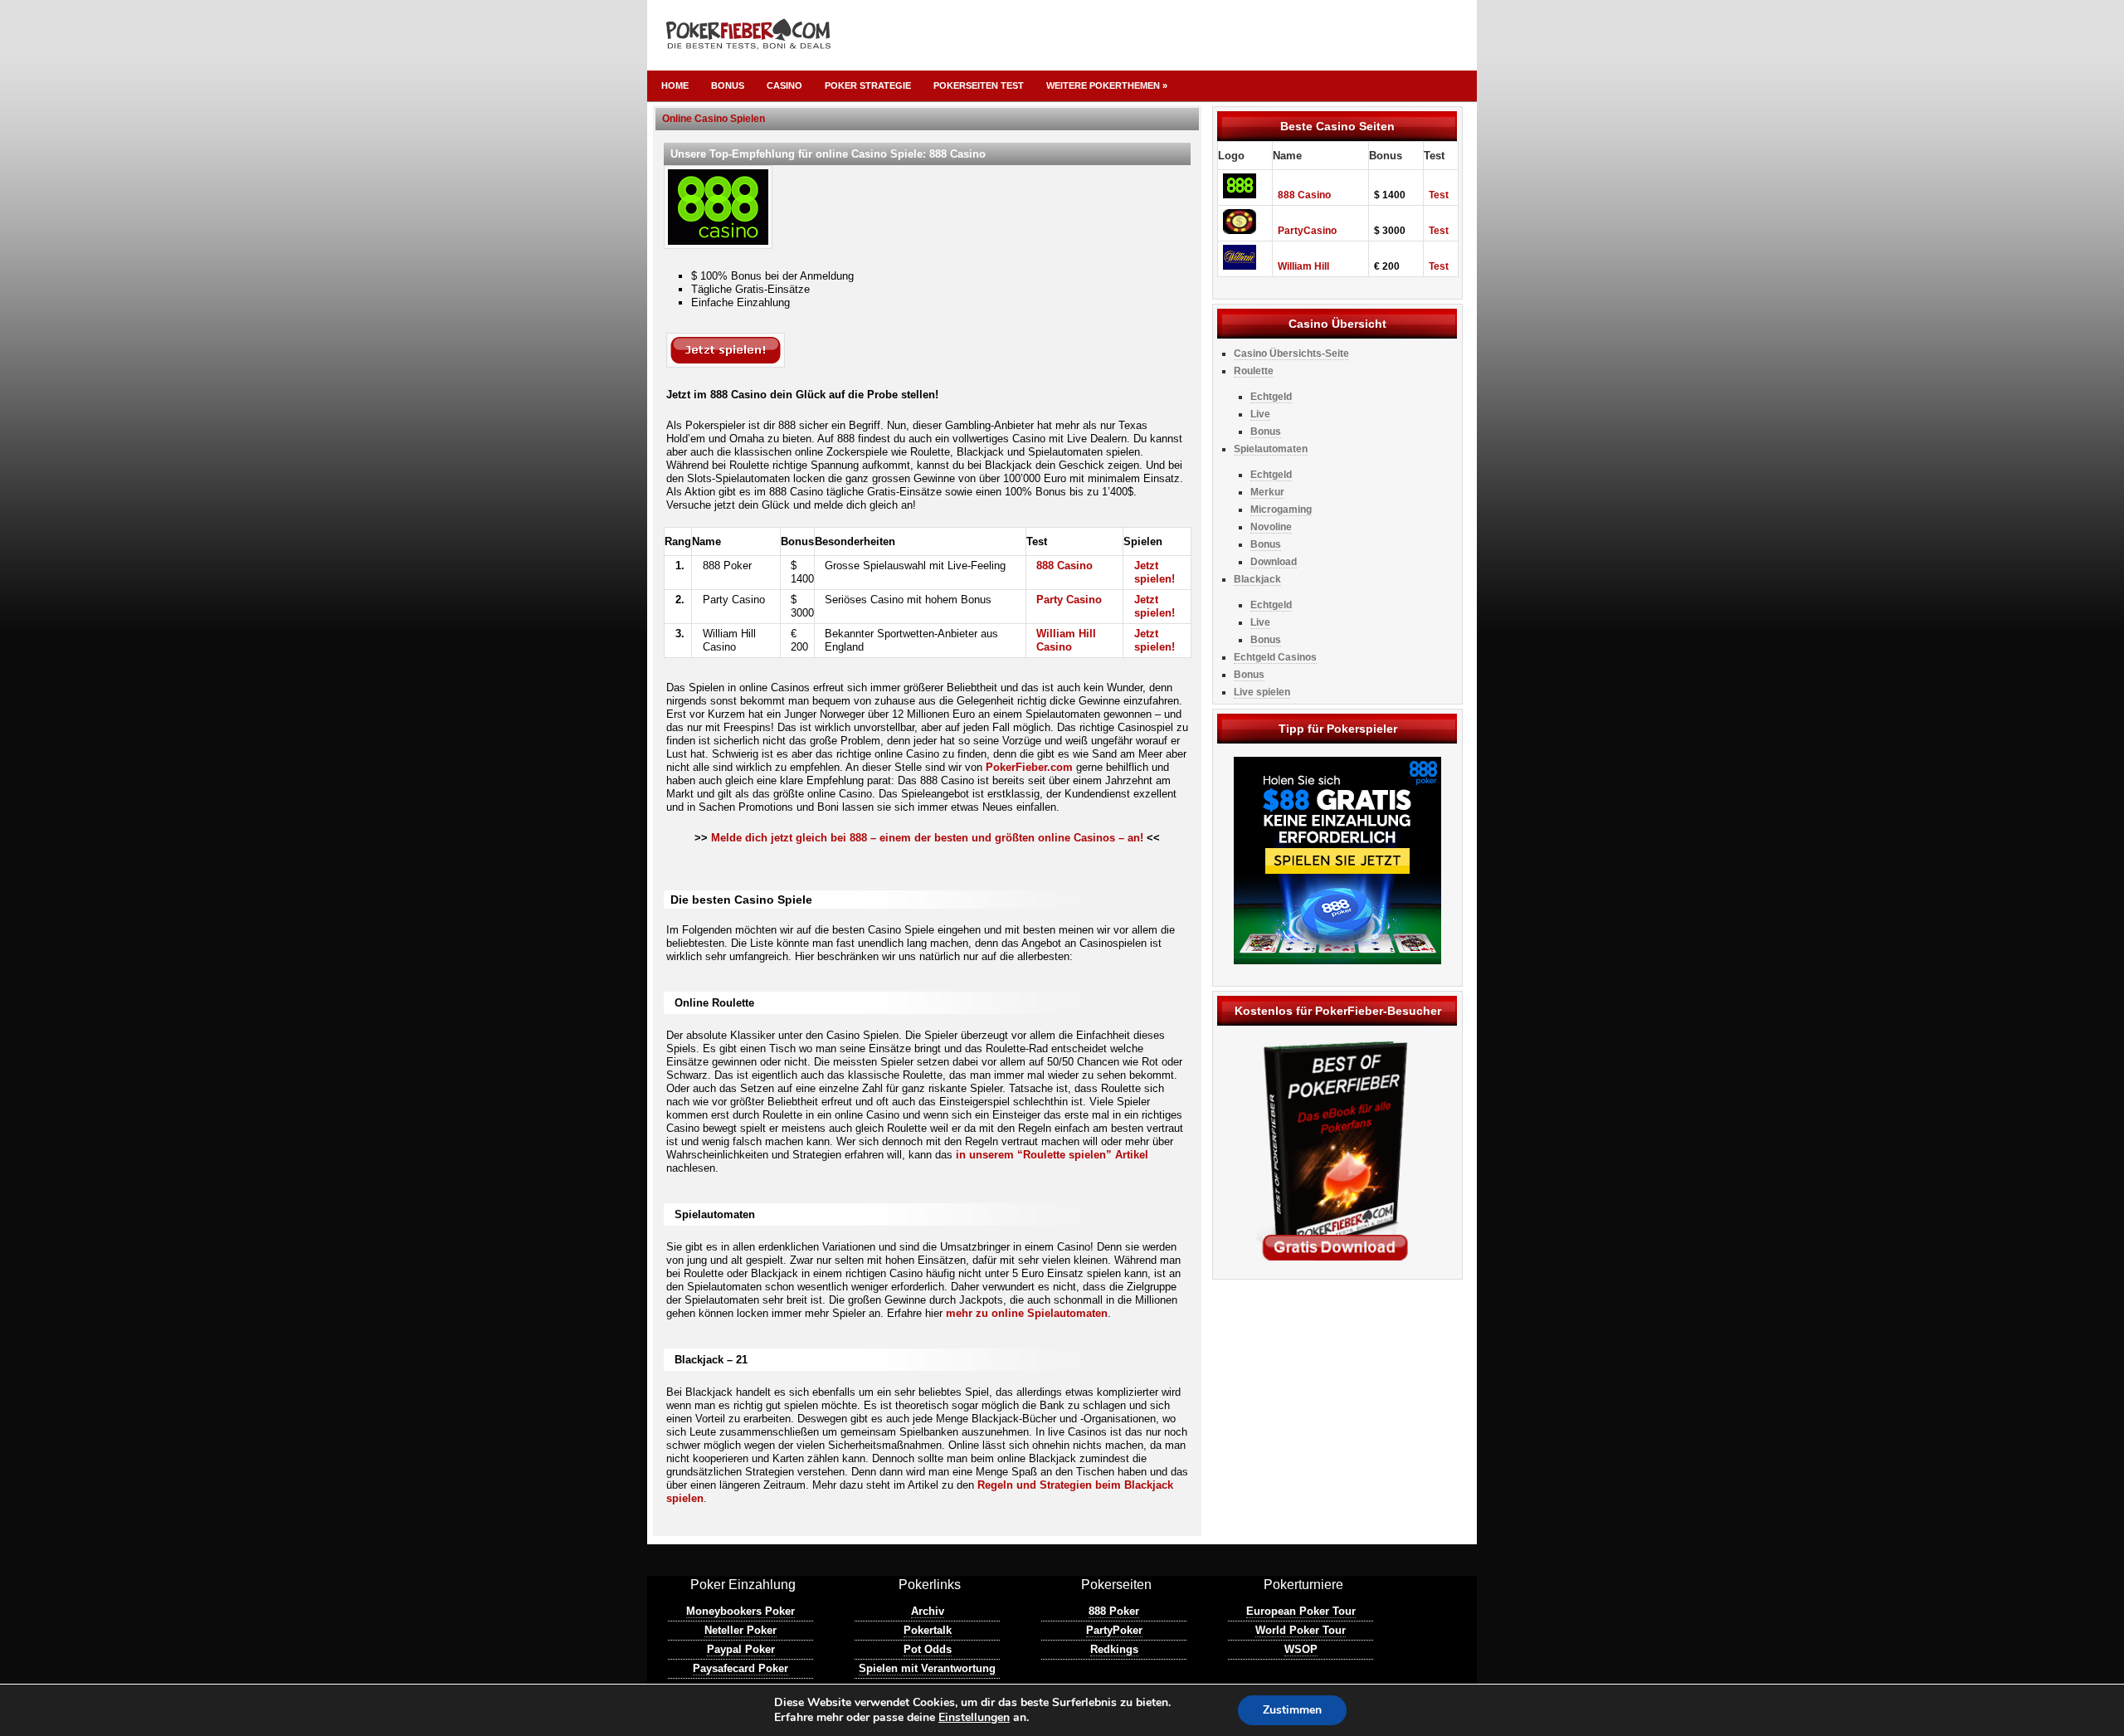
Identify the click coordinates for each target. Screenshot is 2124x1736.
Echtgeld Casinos (1275, 657)
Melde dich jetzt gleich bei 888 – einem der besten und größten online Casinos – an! (927, 838)
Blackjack (1257, 579)
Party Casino (1069, 600)
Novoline (1271, 527)
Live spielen (1262, 692)
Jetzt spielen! (1155, 572)
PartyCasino (1307, 231)
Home (675, 85)
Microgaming (1281, 510)
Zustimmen (1292, 1710)
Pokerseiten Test (979, 85)
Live (1260, 414)
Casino (784, 85)
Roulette (1254, 371)
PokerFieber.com (1029, 767)
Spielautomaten (1271, 449)
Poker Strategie (868, 85)
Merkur (1267, 492)
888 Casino (1064, 566)
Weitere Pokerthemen (1107, 85)
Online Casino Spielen (714, 119)
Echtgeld (1271, 397)
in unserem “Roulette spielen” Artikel (1052, 1155)
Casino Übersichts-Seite (1291, 354)
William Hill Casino (1066, 640)
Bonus (728, 85)
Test (1439, 195)
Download (1274, 562)
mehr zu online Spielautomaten (1027, 1313)
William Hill (1303, 266)
